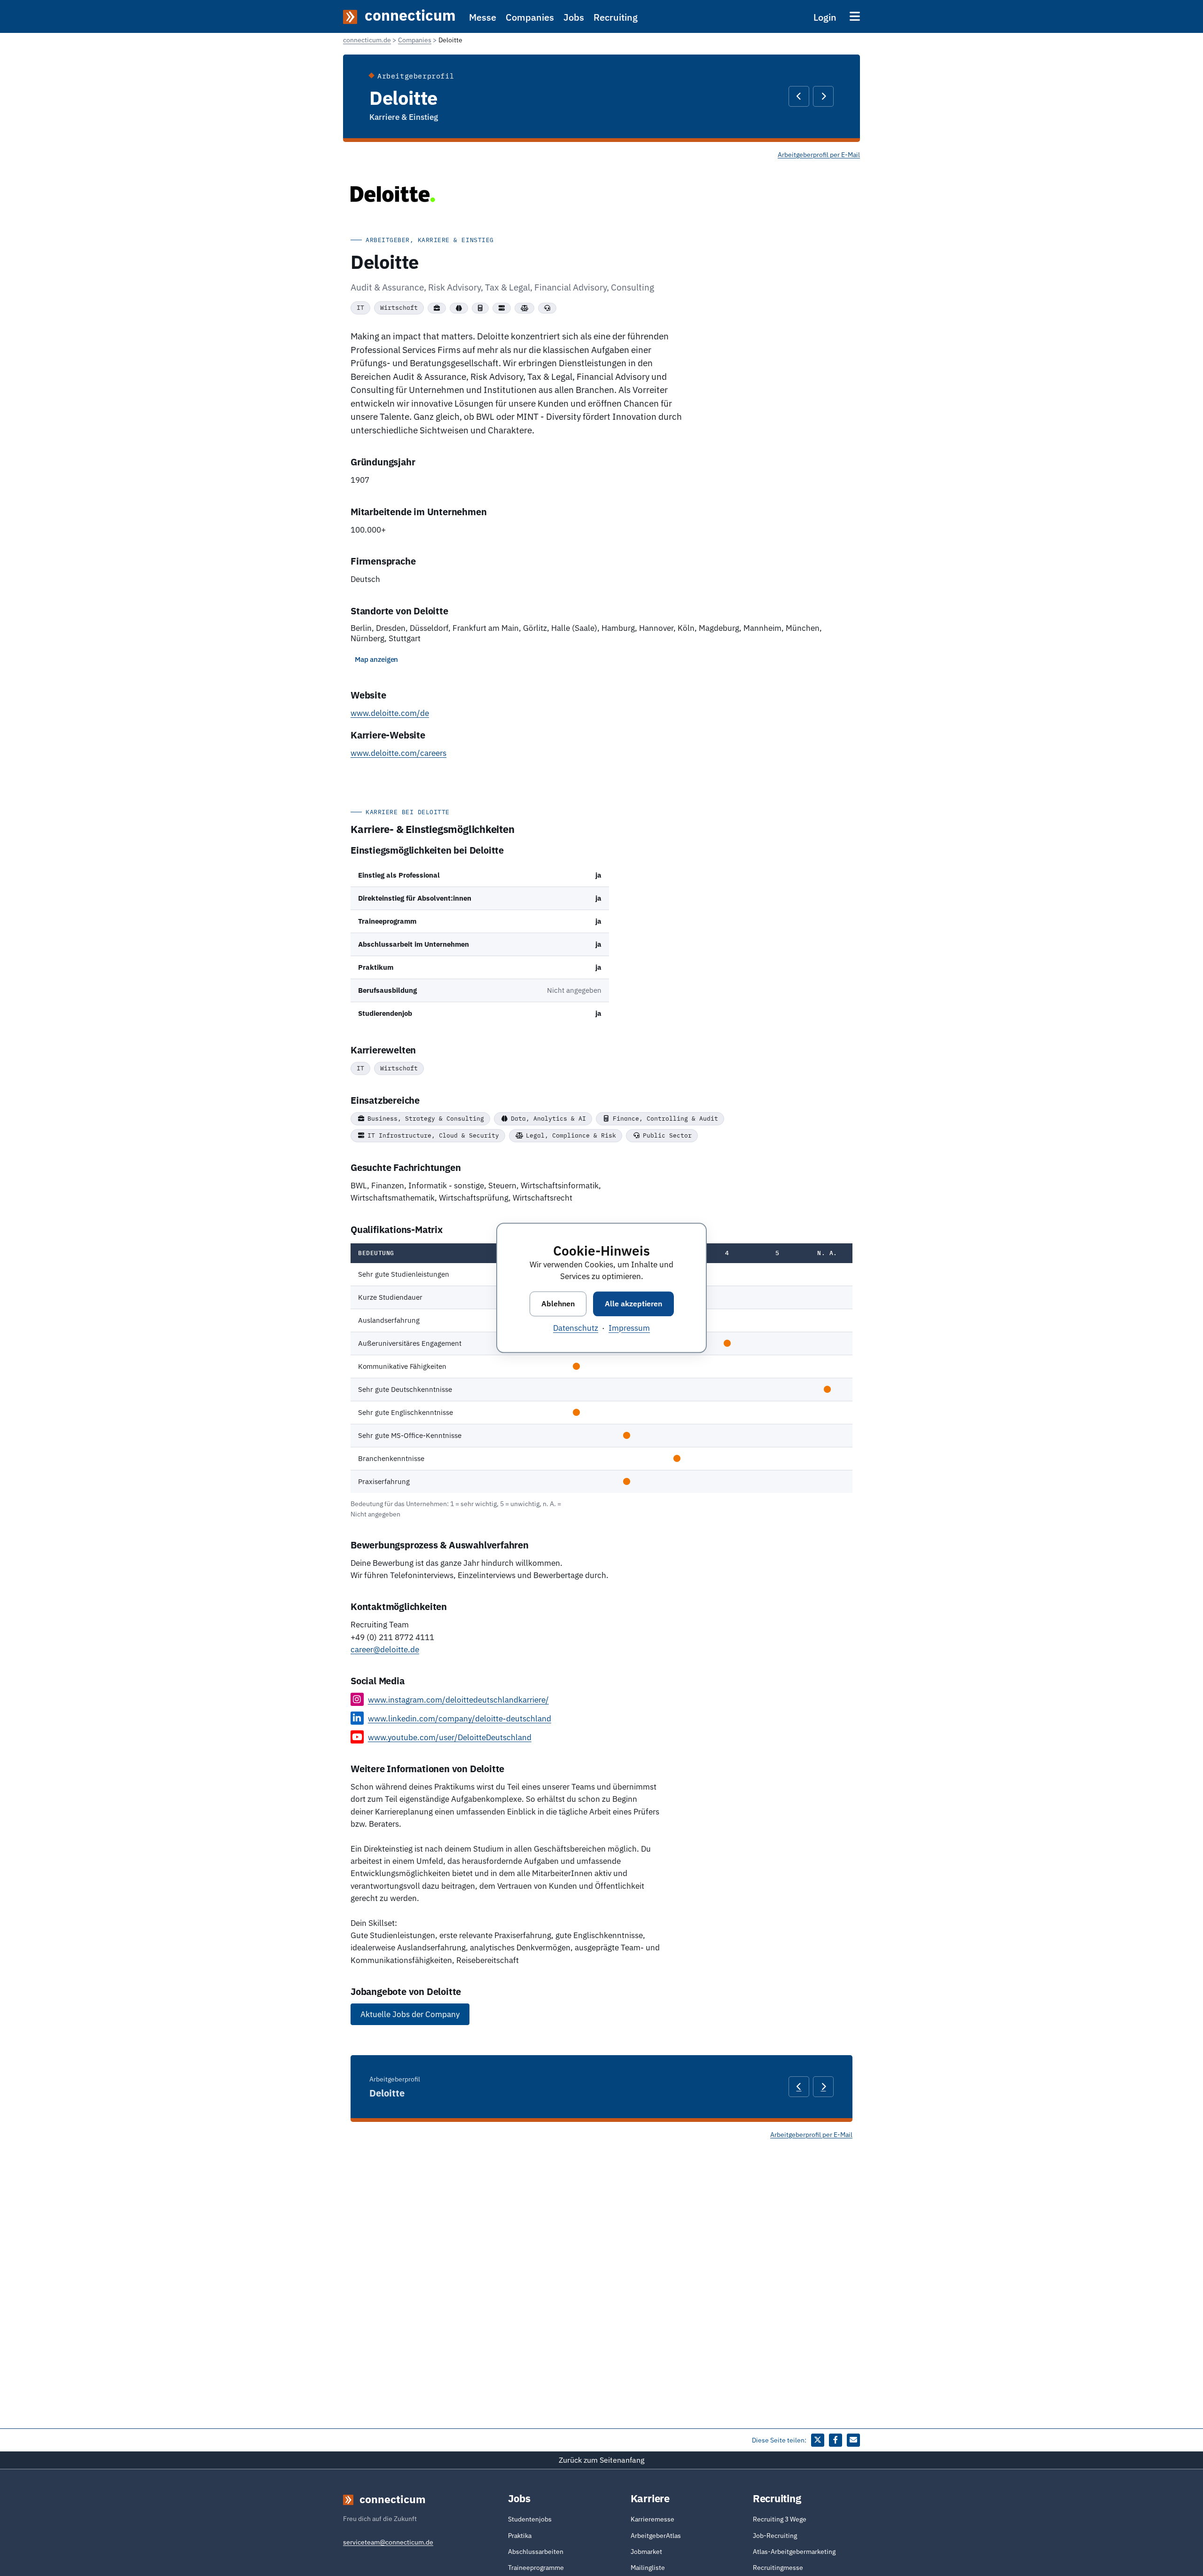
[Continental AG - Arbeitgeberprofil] (799, 96)
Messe (483, 17)
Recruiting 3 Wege (780, 2519)
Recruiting (616, 17)
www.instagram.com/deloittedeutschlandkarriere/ (458, 1700)
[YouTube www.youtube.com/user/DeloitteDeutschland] (357, 1737)
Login (825, 17)
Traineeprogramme (536, 2568)
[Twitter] (818, 2440)
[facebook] (836, 2440)
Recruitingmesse (778, 2568)
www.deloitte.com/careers (398, 753)
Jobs (574, 17)
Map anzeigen (376, 659)
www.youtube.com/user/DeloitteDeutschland (450, 1737)
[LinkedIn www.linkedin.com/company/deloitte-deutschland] (357, 1718)
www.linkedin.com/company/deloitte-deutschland (460, 1719)
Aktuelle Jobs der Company (410, 2014)
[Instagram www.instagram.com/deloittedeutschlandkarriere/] (357, 1699)
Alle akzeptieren (633, 1304)
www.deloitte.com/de (390, 713)
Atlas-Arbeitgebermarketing (794, 2552)
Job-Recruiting (775, 2536)
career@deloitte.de (385, 1649)
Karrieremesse (652, 2519)
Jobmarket (646, 2552)
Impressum (629, 1328)
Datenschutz (576, 1328)
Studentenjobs (530, 2519)
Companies (530, 17)
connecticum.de (367, 40)
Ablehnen (558, 1304)
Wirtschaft (399, 308)
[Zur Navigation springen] (855, 16)
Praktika (520, 2536)
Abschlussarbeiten (536, 2552)
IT (360, 308)
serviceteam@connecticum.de (388, 2542)
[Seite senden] (853, 2440)
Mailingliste (648, 2568)
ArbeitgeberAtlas (656, 2536)
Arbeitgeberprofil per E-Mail (819, 155)
